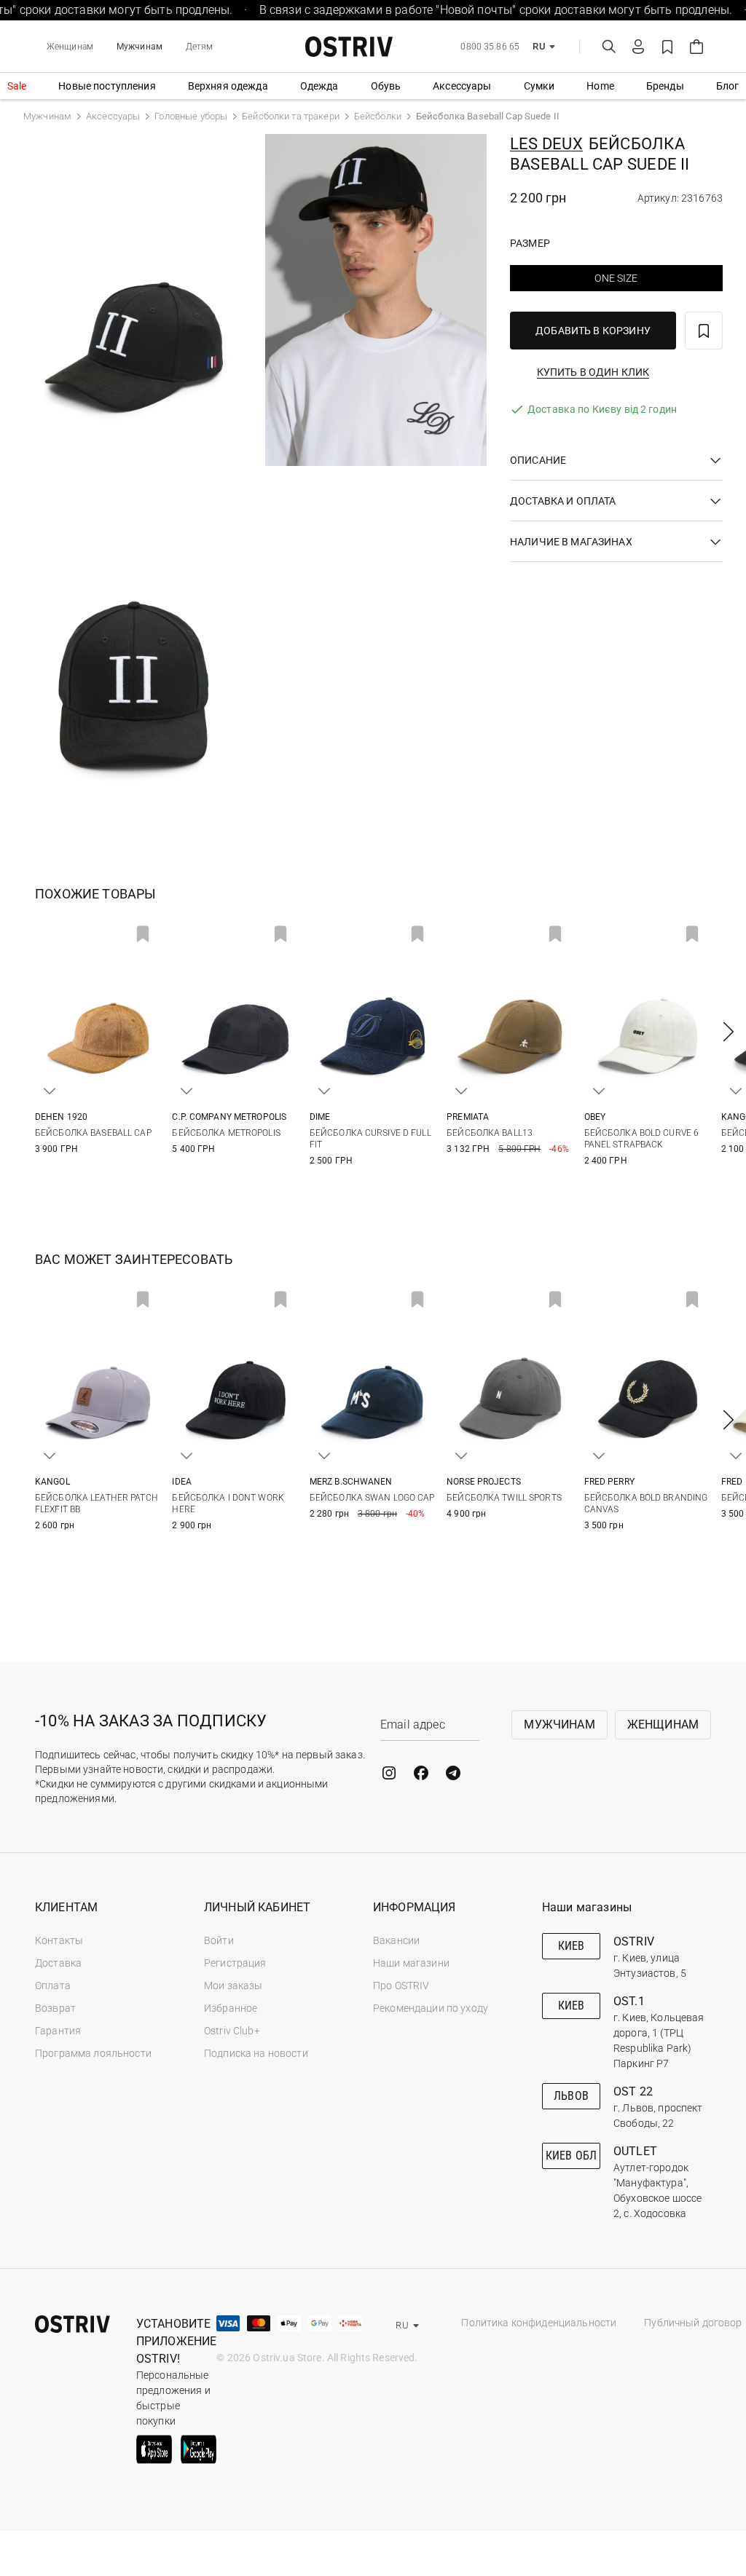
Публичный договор (693, 2323)
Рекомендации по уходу (431, 2008)
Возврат (55, 2008)
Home (600, 86)
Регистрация (235, 1963)
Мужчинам (140, 47)
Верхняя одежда (228, 86)
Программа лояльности (93, 2053)
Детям (200, 47)
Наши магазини (411, 1963)
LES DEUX (546, 144)
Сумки (539, 86)
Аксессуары (462, 86)
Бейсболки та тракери (291, 116)
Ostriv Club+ (232, 2031)
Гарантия (58, 2031)
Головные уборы (191, 116)
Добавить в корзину (593, 331)
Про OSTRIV (401, 1986)
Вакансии (396, 1940)
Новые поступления (107, 86)
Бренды (665, 86)
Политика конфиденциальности (539, 2323)
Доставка (58, 1963)
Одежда (319, 86)
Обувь (386, 86)
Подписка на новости (256, 2053)
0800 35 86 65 (490, 47)
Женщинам (70, 47)
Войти (219, 1940)
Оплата (53, 1986)
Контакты (59, 1940)
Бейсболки (378, 116)
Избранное (231, 2008)
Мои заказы (233, 1986)
